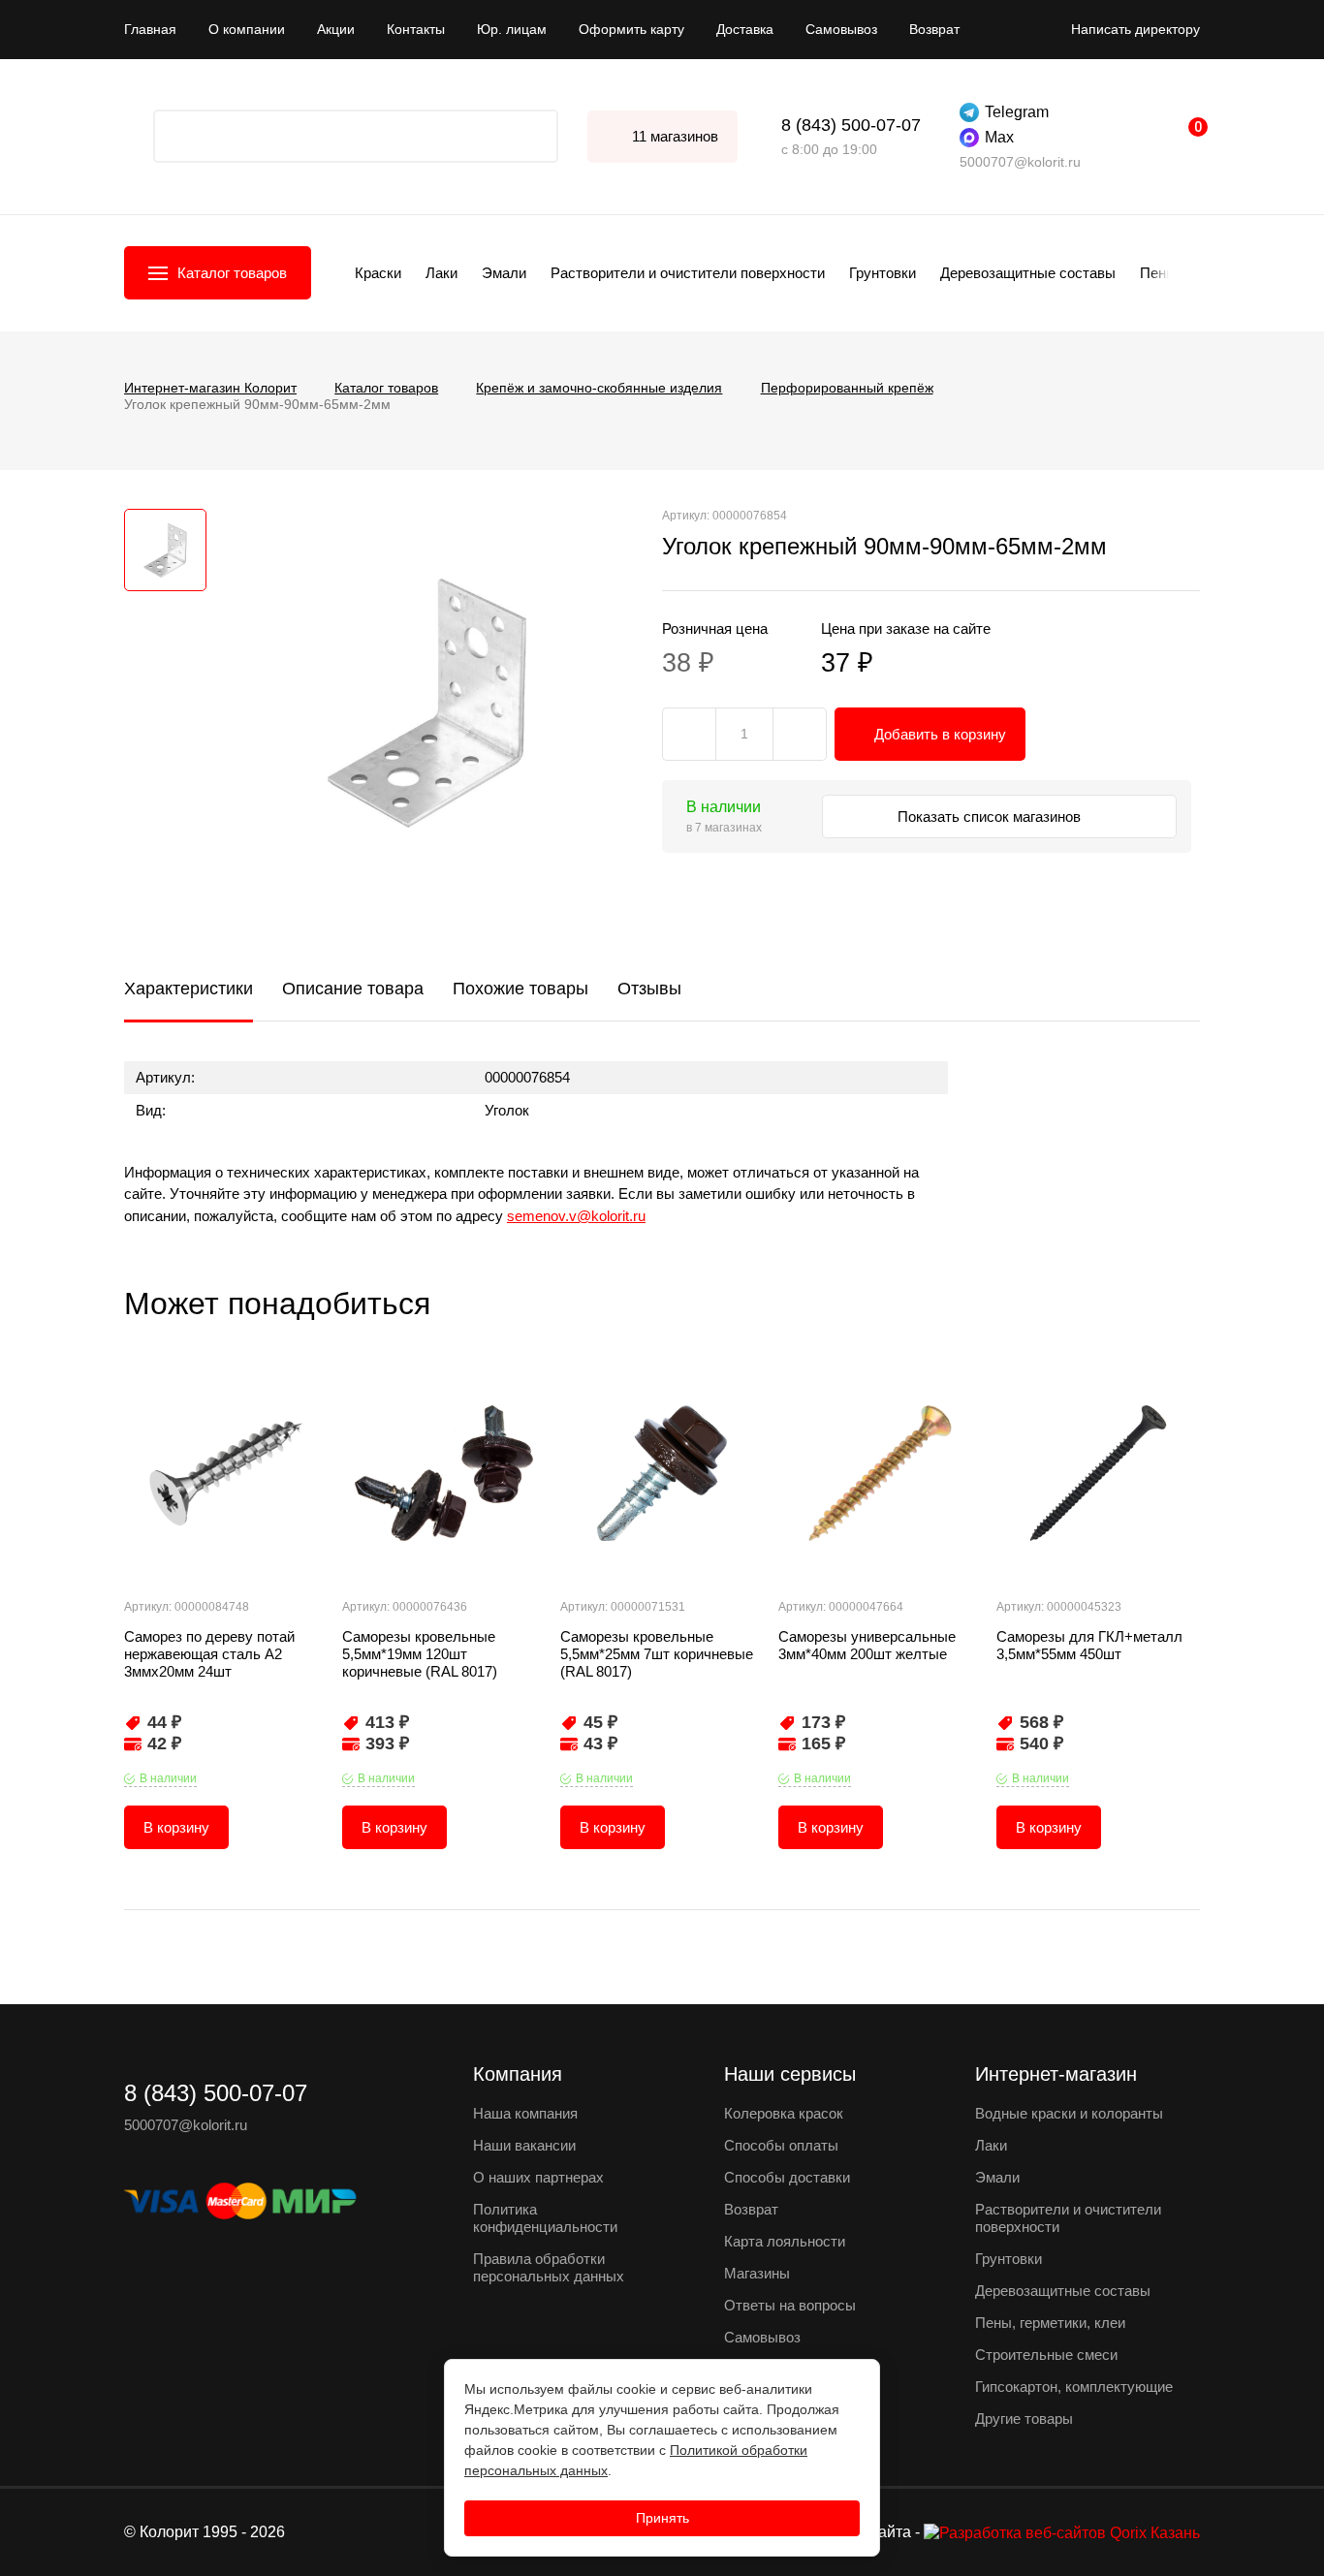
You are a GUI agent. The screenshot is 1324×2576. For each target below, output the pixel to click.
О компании (247, 29)
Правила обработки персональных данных (549, 2267)
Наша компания (525, 2113)
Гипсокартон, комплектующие (1074, 2387)
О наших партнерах (538, 2177)
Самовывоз (841, 29)
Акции (336, 29)
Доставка (745, 29)
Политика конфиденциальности (545, 2218)
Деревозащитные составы (1028, 273)
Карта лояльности (785, 2241)
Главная (150, 29)
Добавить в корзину (940, 734)
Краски (378, 273)
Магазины (757, 2273)
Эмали (504, 273)
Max (999, 137)
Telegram (1017, 112)
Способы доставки (787, 2177)
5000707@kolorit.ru (1020, 162)
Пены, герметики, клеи (1050, 2323)
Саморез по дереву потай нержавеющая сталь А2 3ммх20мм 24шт (209, 1654)
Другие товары (1024, 2419)
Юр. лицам (512, 29)
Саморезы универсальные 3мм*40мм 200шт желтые (867, 1645)
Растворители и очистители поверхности (688, 273)
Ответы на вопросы (790, 2305)
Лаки (441, 273)
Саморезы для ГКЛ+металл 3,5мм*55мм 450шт (1089, 1645)
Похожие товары (520, 989)
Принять (662, 2518)
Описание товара (353, 989)
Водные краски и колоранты (1069, 2113)
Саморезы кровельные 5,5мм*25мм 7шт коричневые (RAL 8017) (657, 1654)
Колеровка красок (784, 2113)
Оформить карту (631, 29)
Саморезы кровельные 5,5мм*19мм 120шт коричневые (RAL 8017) (420, 1654)
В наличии (168, 1778)
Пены (1158, 273)
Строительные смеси (1046, 2355)
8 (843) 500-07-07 (851, 125)
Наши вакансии (524, 2145)
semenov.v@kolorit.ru (576, 1216)
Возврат (934, 29)
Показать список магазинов (991, 817)
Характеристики (189, 989)
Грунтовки (883, 273)
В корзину (176, 1827)
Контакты (416, 29)
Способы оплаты (781, 2145)
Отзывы (649, 989)
